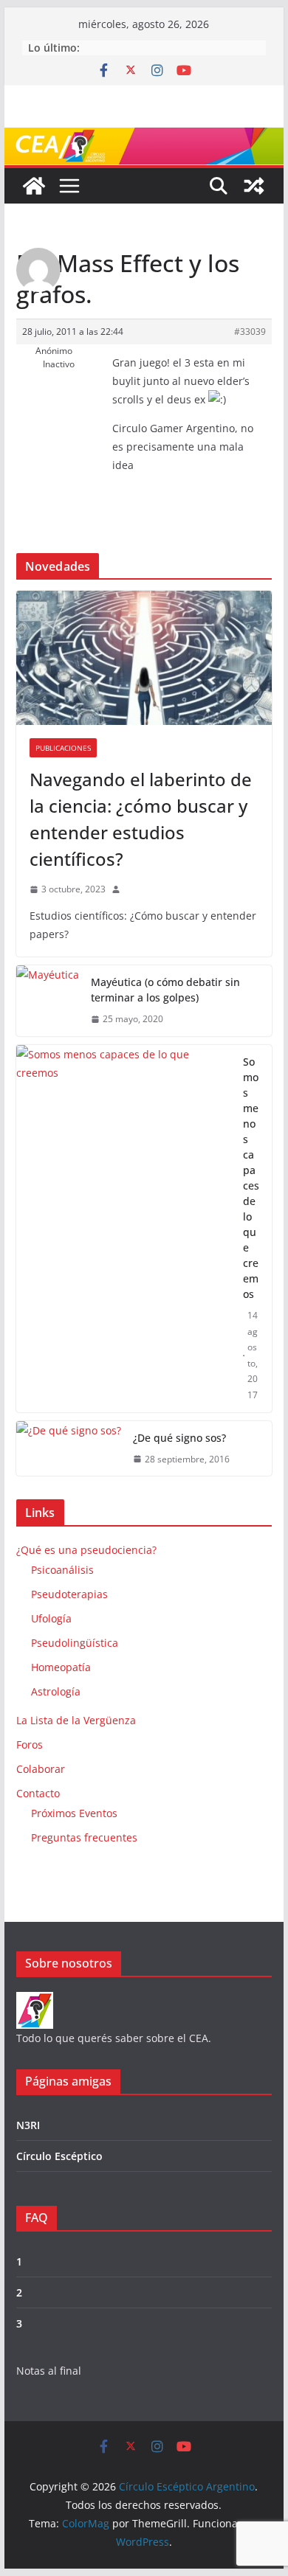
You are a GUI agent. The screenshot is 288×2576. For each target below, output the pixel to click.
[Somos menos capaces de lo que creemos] (124, 1229)
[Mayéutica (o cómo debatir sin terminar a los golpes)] (48, 1001)
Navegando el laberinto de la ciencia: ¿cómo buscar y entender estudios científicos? (141, 819)
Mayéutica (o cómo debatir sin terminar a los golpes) (165, 990)
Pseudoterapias (69, 1594)
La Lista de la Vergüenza (76, 1720)
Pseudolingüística (75, 1643)
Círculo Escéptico (59, 2156)
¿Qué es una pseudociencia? (86, 1550)
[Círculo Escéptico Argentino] (34, 186)
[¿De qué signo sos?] (69, 1449)
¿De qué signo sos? (179, 1438)
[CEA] (35, 2001)
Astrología (56, 1691)
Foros (30, 1744)
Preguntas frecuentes (84, 1837)
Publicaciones (63, 748)
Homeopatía (61, 1667)
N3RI (28, 2125)
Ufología (51, 1618)
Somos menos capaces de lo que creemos (251, 1178)
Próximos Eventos (74, 1813)
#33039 (250, 331)
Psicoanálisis (62, 1570)
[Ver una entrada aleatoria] (254, 186)
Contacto (38, 1793)
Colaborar (41, 1769)
